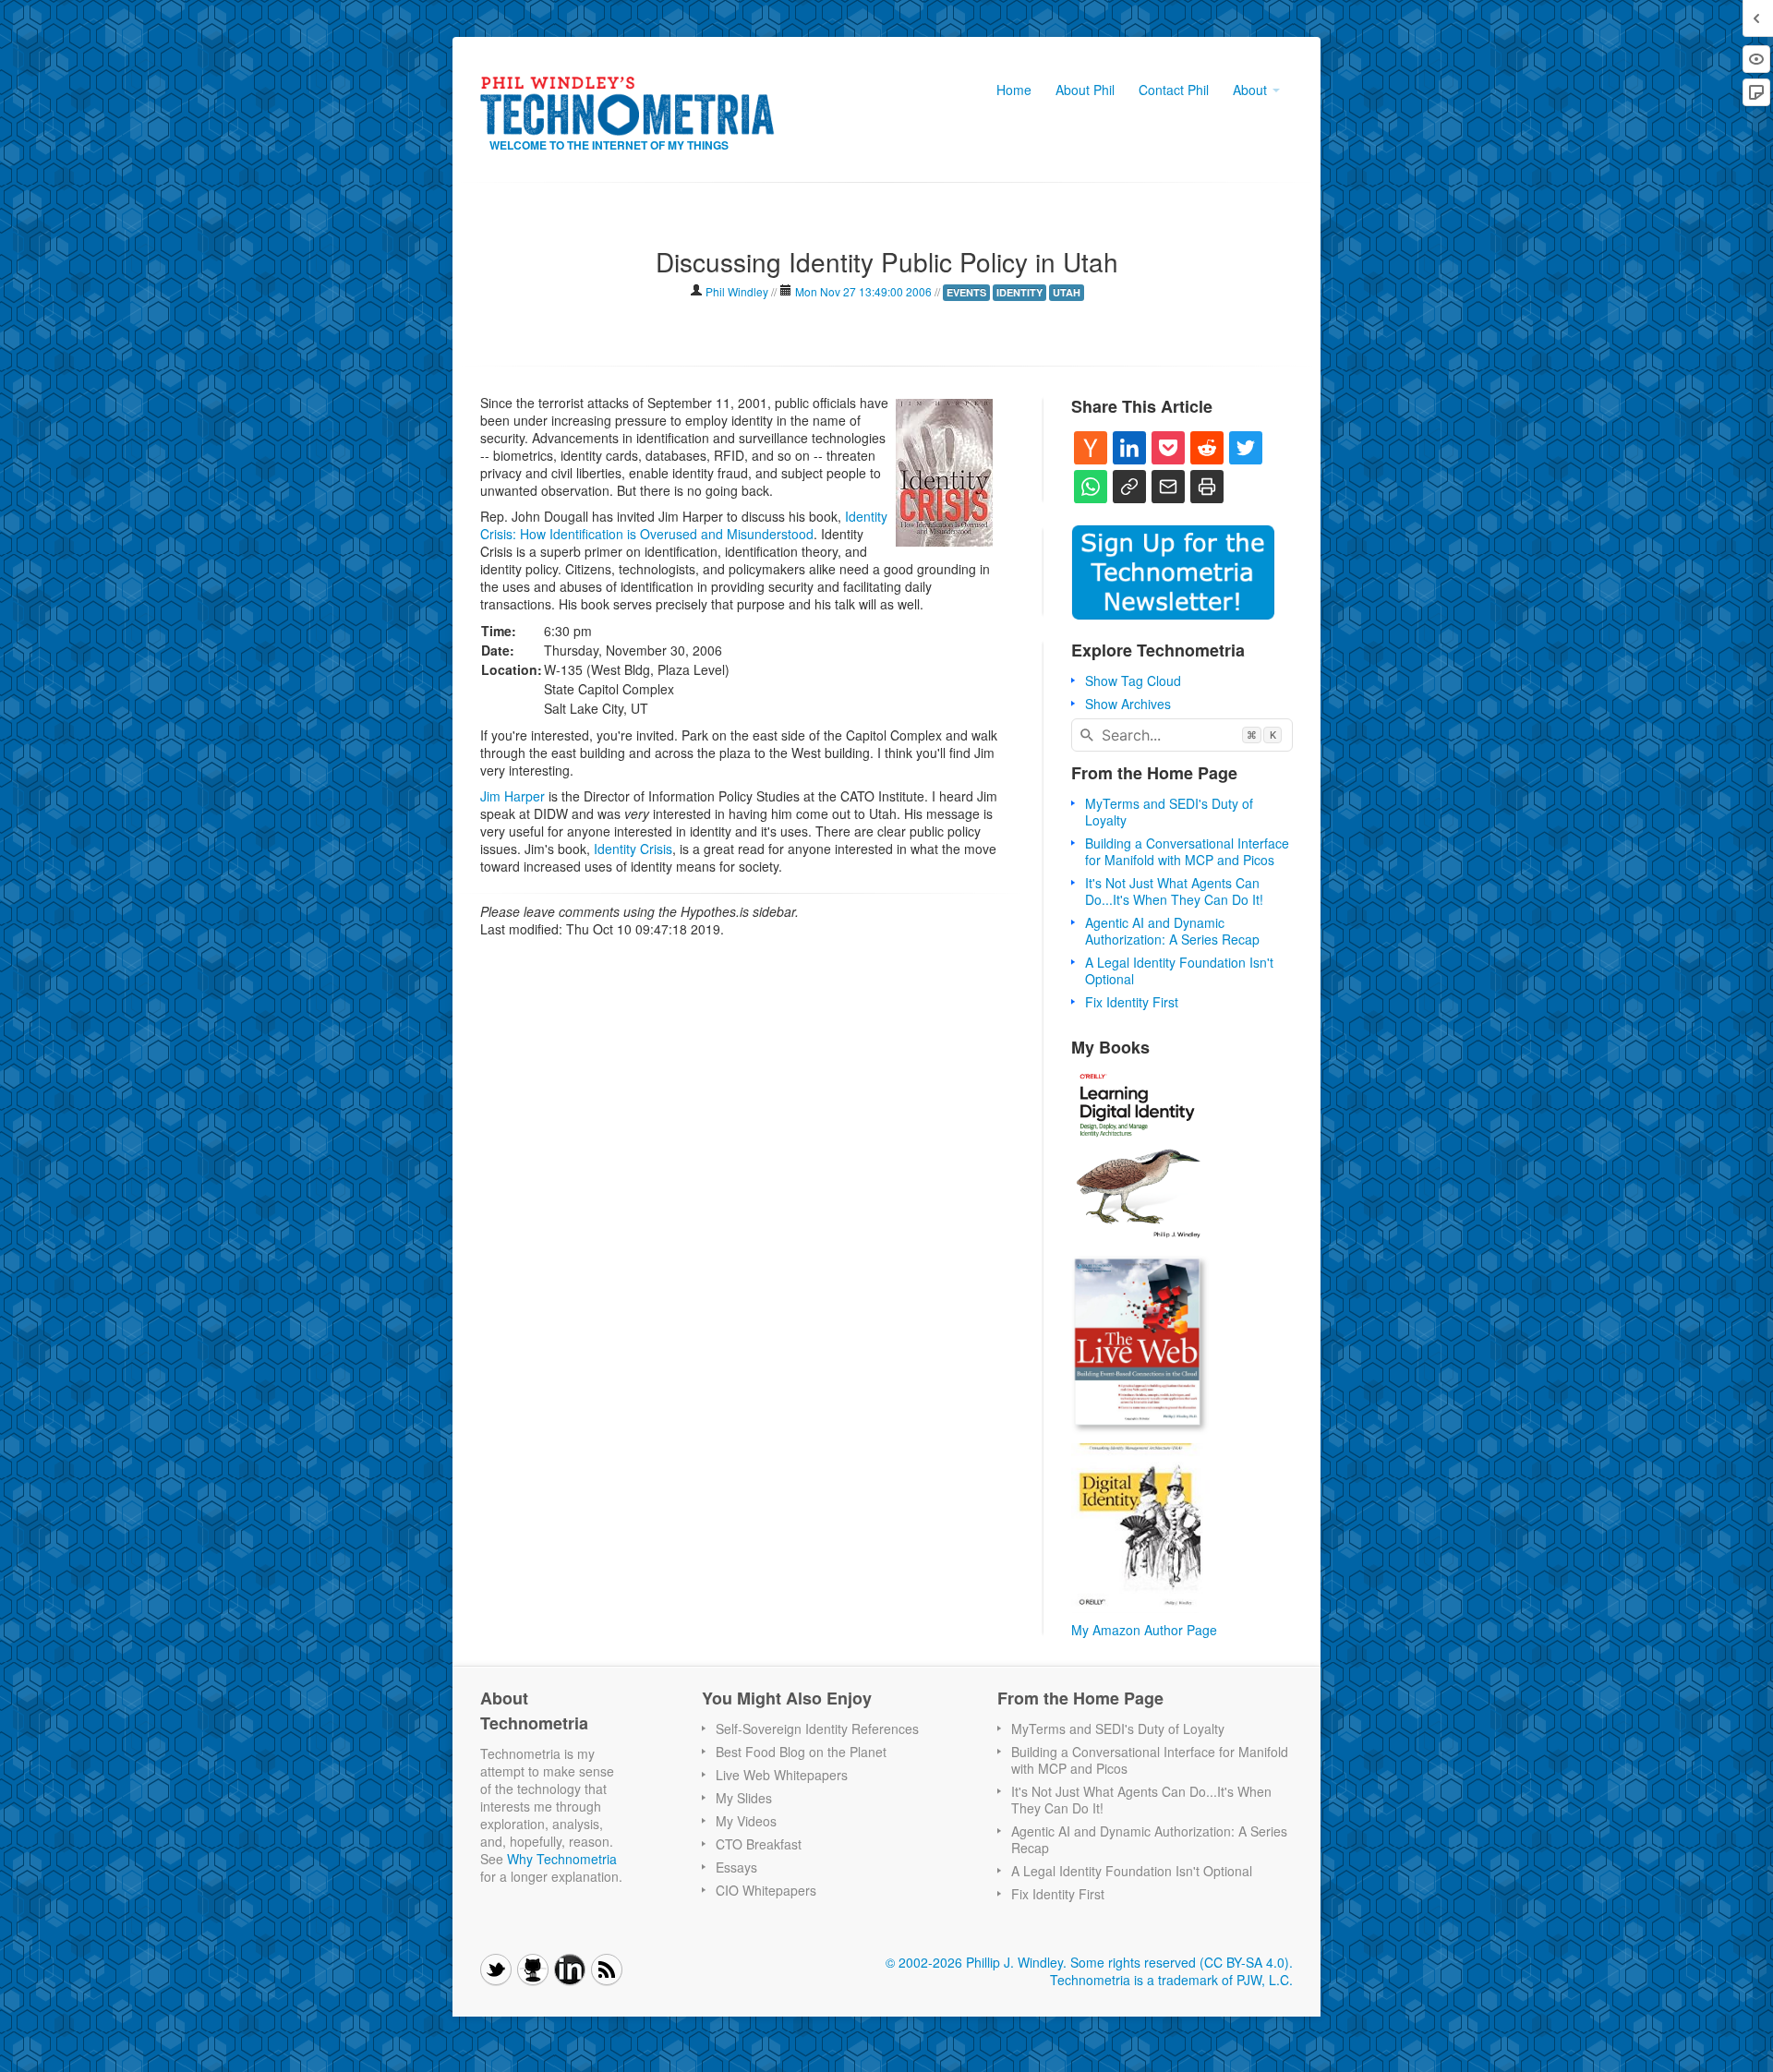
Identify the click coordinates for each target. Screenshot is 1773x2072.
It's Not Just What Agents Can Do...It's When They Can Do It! (1174, 891)
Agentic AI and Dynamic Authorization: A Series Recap (1172, 931)
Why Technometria (562, 1859)
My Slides (744, 1798)
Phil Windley (737, 291)
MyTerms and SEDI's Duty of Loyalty (1169, 812)
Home (1014, 90)
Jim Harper (513, 796)
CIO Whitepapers (766, 1890)
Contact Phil (1174, 90)
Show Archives (1128, 704)
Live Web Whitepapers (782, 1775)
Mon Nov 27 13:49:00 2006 (863, 291)
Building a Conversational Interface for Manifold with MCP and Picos (1187, 851)
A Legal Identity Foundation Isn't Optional (1179, 970)
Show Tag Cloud (1133, 681)
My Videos (746, 1821)
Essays (736, 1867)
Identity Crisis (633, 849)
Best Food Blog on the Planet (801, 1752)
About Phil (1085, 90)
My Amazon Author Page (1144, 1630)
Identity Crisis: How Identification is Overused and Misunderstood (684, 525)
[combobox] (1182, 735)
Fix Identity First (1132, 1002)
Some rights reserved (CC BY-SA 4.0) (1180, 1962)
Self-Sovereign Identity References (817, 1729)
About (1252, 90)
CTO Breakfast (759, 1844)
